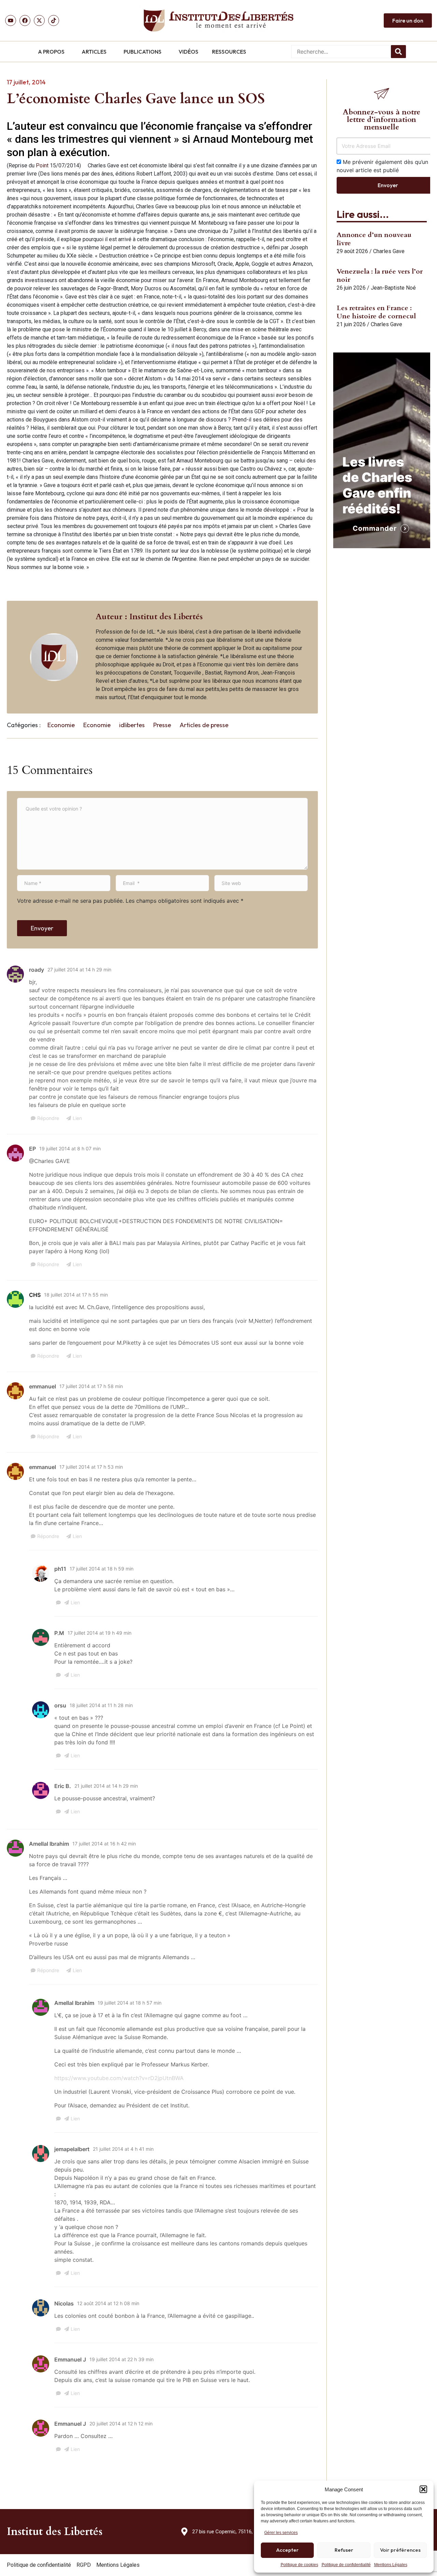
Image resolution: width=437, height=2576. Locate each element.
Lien (77, 1118)
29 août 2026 (352, 251)
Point (42, 165)
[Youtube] (11, 20)
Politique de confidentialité (346, 2565)
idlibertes (132, 725)
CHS (35, 1295)
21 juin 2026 (351, 324)
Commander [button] (375, 528)
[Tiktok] (54, 20)
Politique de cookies (299, 2565)
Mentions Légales (391, 2565)
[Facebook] (25, 20)
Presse (162, 725)
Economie (61, 725)
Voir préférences (400, 2550)
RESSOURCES (229, 52)
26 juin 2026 (351, 288)
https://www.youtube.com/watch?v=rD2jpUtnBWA (119, 2078)
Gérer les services (281, 2533)
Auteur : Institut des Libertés (149, 617)
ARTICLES (94, 52)
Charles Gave (389, 251)
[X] (39, 20)
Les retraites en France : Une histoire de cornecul (376, 312)
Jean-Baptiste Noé (393, 288)
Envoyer (42, 928)
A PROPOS (51, 52)
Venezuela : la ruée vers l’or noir (380, 275)
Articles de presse (204, 725)
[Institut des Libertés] (218, 20)
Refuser (344, 2550)
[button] (423, 2489)
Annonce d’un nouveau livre (374, 239)
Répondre (48, 1118)
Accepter (287, 2550)
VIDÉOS (188, 52)
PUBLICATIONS (143, 52)
